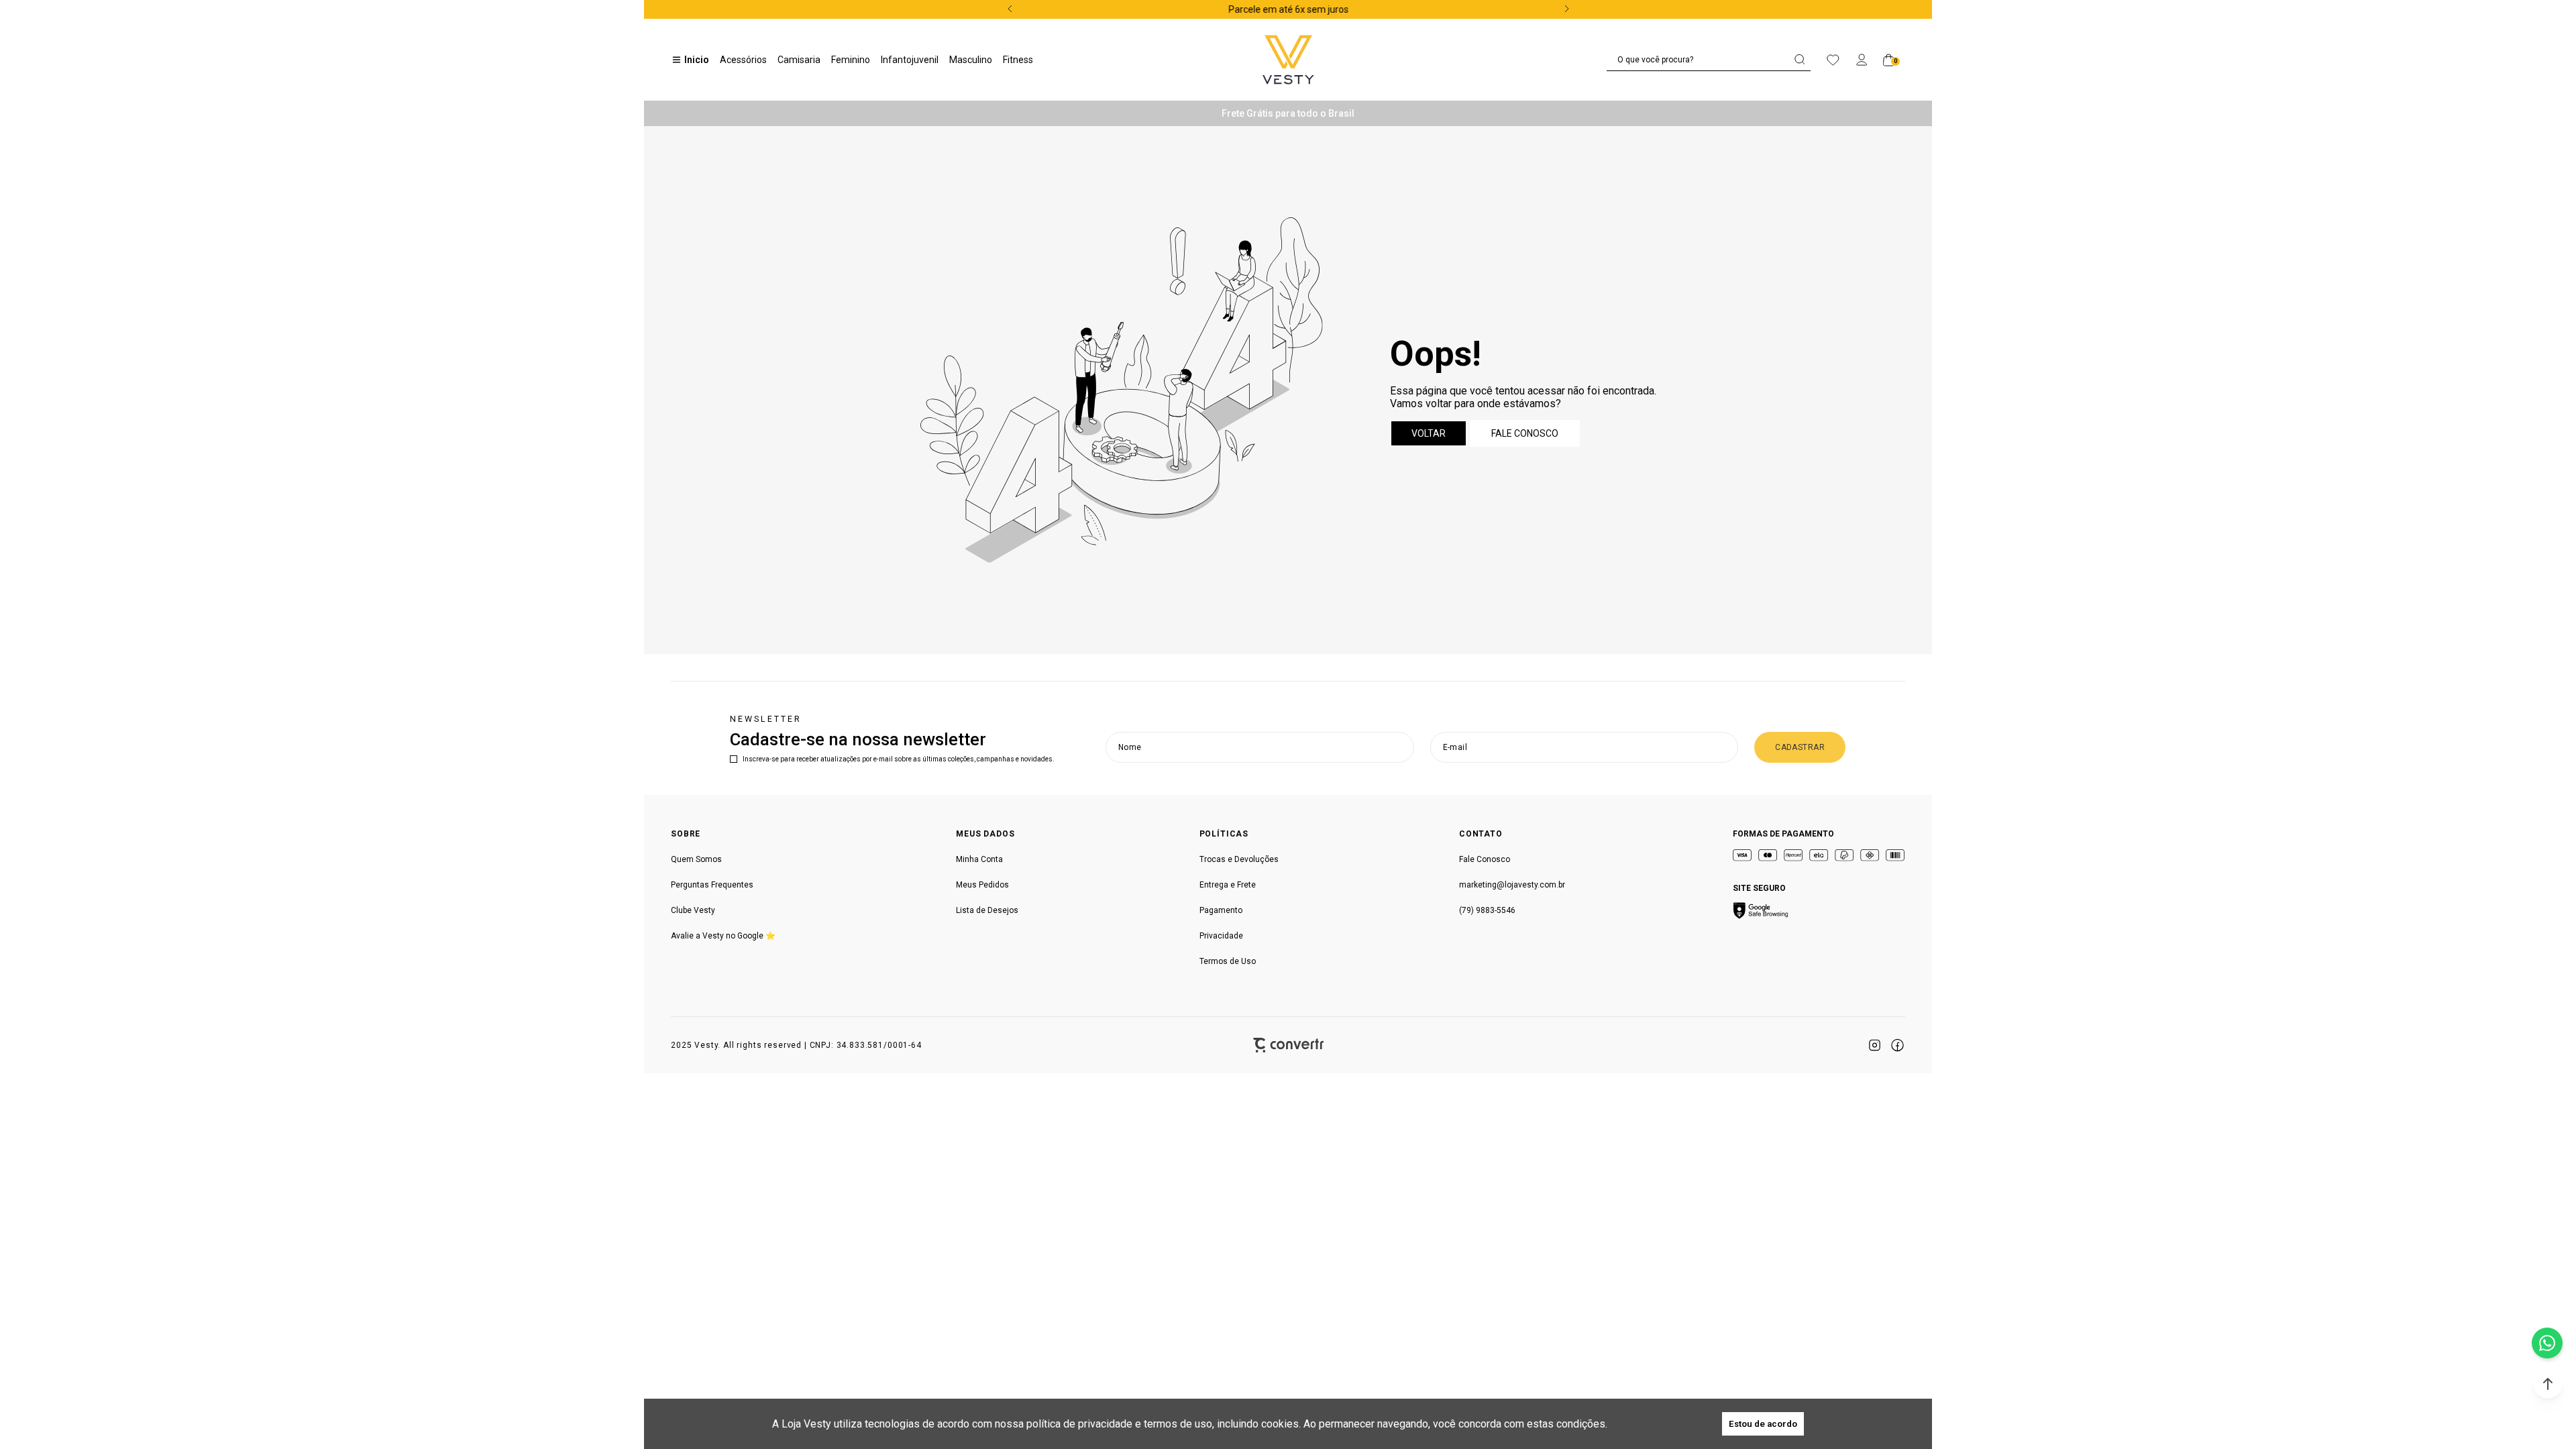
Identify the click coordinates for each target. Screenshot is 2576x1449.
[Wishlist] (1833, 60)
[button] (2548, 1384)
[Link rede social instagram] (1874, 1045)
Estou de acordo (1763, 1424)
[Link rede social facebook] (1897, 1045)
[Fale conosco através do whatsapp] (2547, 1343)
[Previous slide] (1012, 9)
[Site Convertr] (1288, 1045)
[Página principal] (1288, 60)
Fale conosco (1525, 433)
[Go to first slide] (1565, 9)
